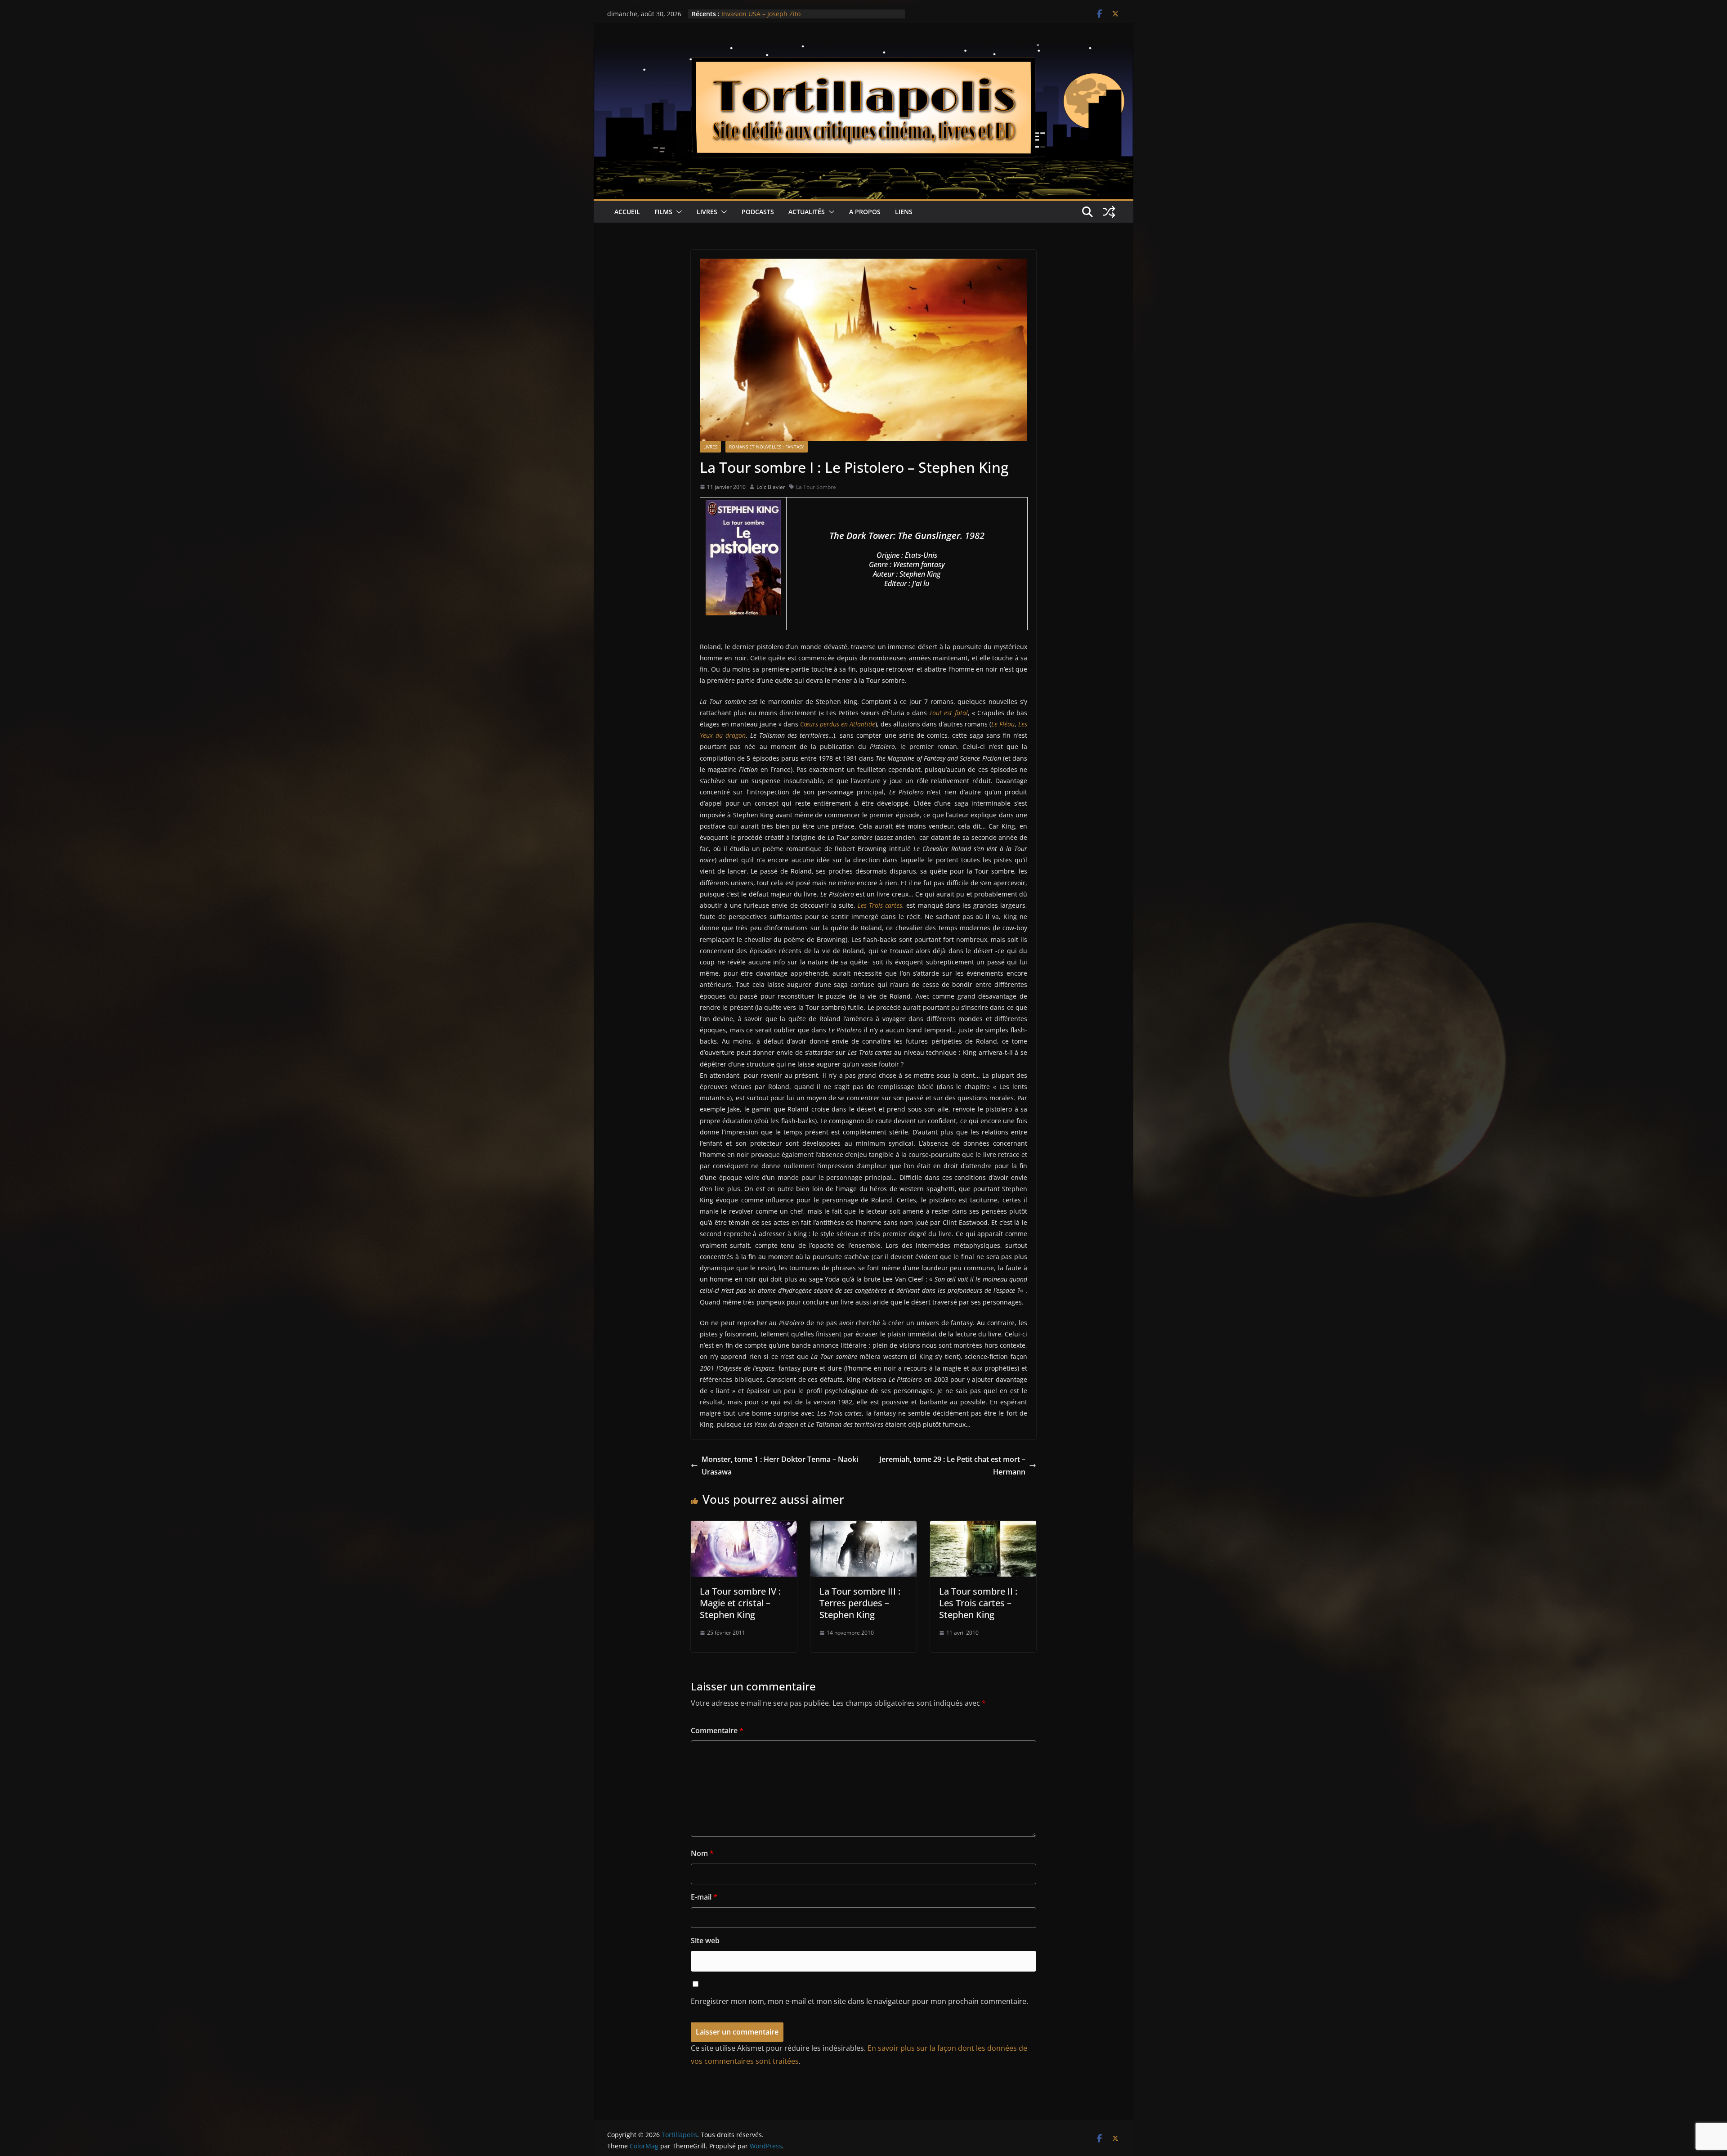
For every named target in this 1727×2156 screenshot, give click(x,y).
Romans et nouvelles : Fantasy (767, 447)
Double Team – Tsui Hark (759, 14)
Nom (702, 1853)
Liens (904, 212)
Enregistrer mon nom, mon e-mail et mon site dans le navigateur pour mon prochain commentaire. (859, 2001)
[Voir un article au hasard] (1109, 212)
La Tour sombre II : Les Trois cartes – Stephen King (978, 1603)
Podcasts (758, 212)
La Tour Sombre (816, 487)
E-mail (704, 1897)
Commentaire (717, 1730)
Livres (707, 212)
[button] (677, 212)
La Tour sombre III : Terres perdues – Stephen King (860, 1603)
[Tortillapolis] (863, 51)
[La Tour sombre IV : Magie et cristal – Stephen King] (744, 1527)
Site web (705, 1941)
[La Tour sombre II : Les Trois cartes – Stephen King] (983, 1527)
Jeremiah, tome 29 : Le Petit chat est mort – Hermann (952, 1466)
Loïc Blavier (771, 487)
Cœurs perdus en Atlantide (838, 724)
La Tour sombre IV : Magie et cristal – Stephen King (740, 1603)
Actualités (807, 212)
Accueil (627, 212)
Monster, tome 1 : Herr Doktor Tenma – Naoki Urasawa (780, 1466)
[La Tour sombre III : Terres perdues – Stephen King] (863, 1527)
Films (663, 212)
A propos (865, 212)
